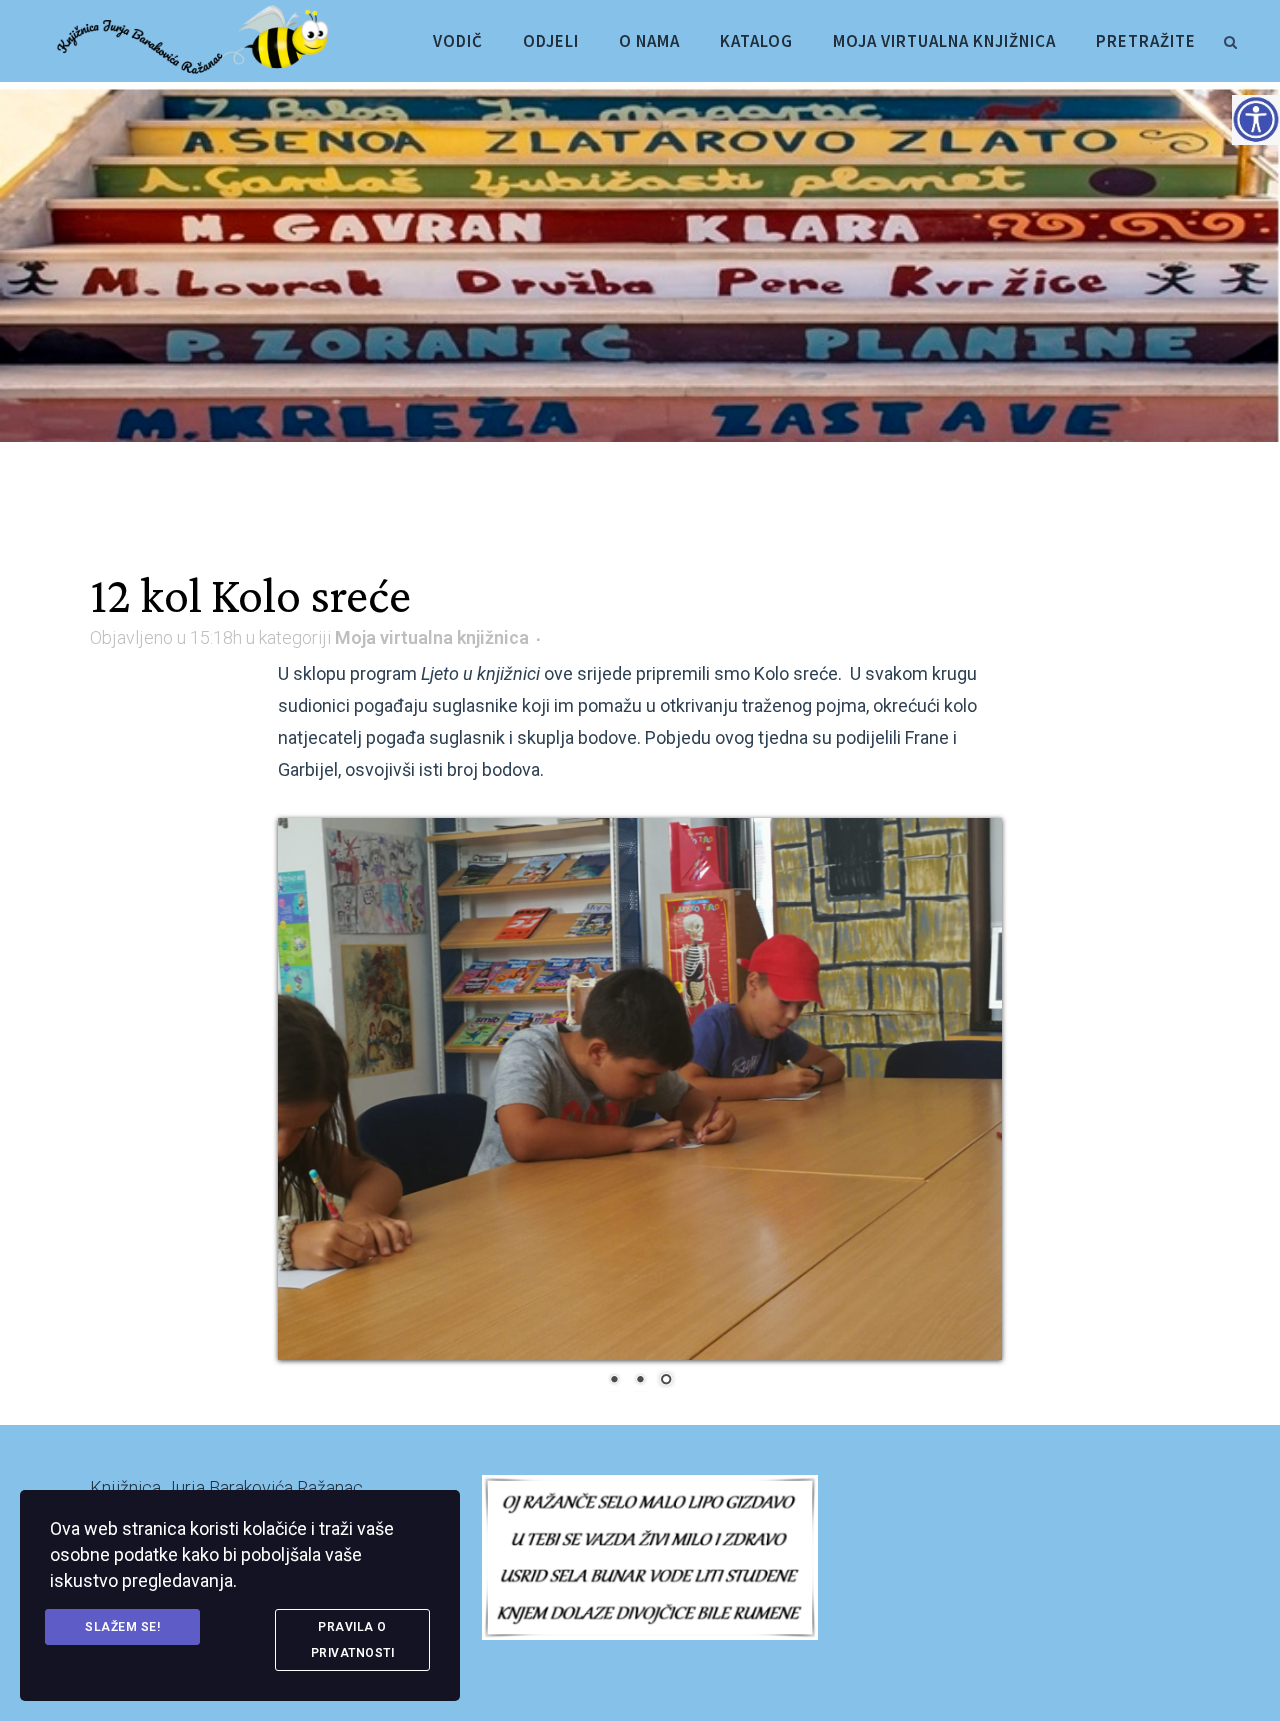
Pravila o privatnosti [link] (353, 1640)
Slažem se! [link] (122, 1627)
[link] (1230, 39)
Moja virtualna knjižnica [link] (432, 637)
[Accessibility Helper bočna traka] (1256, 119)
